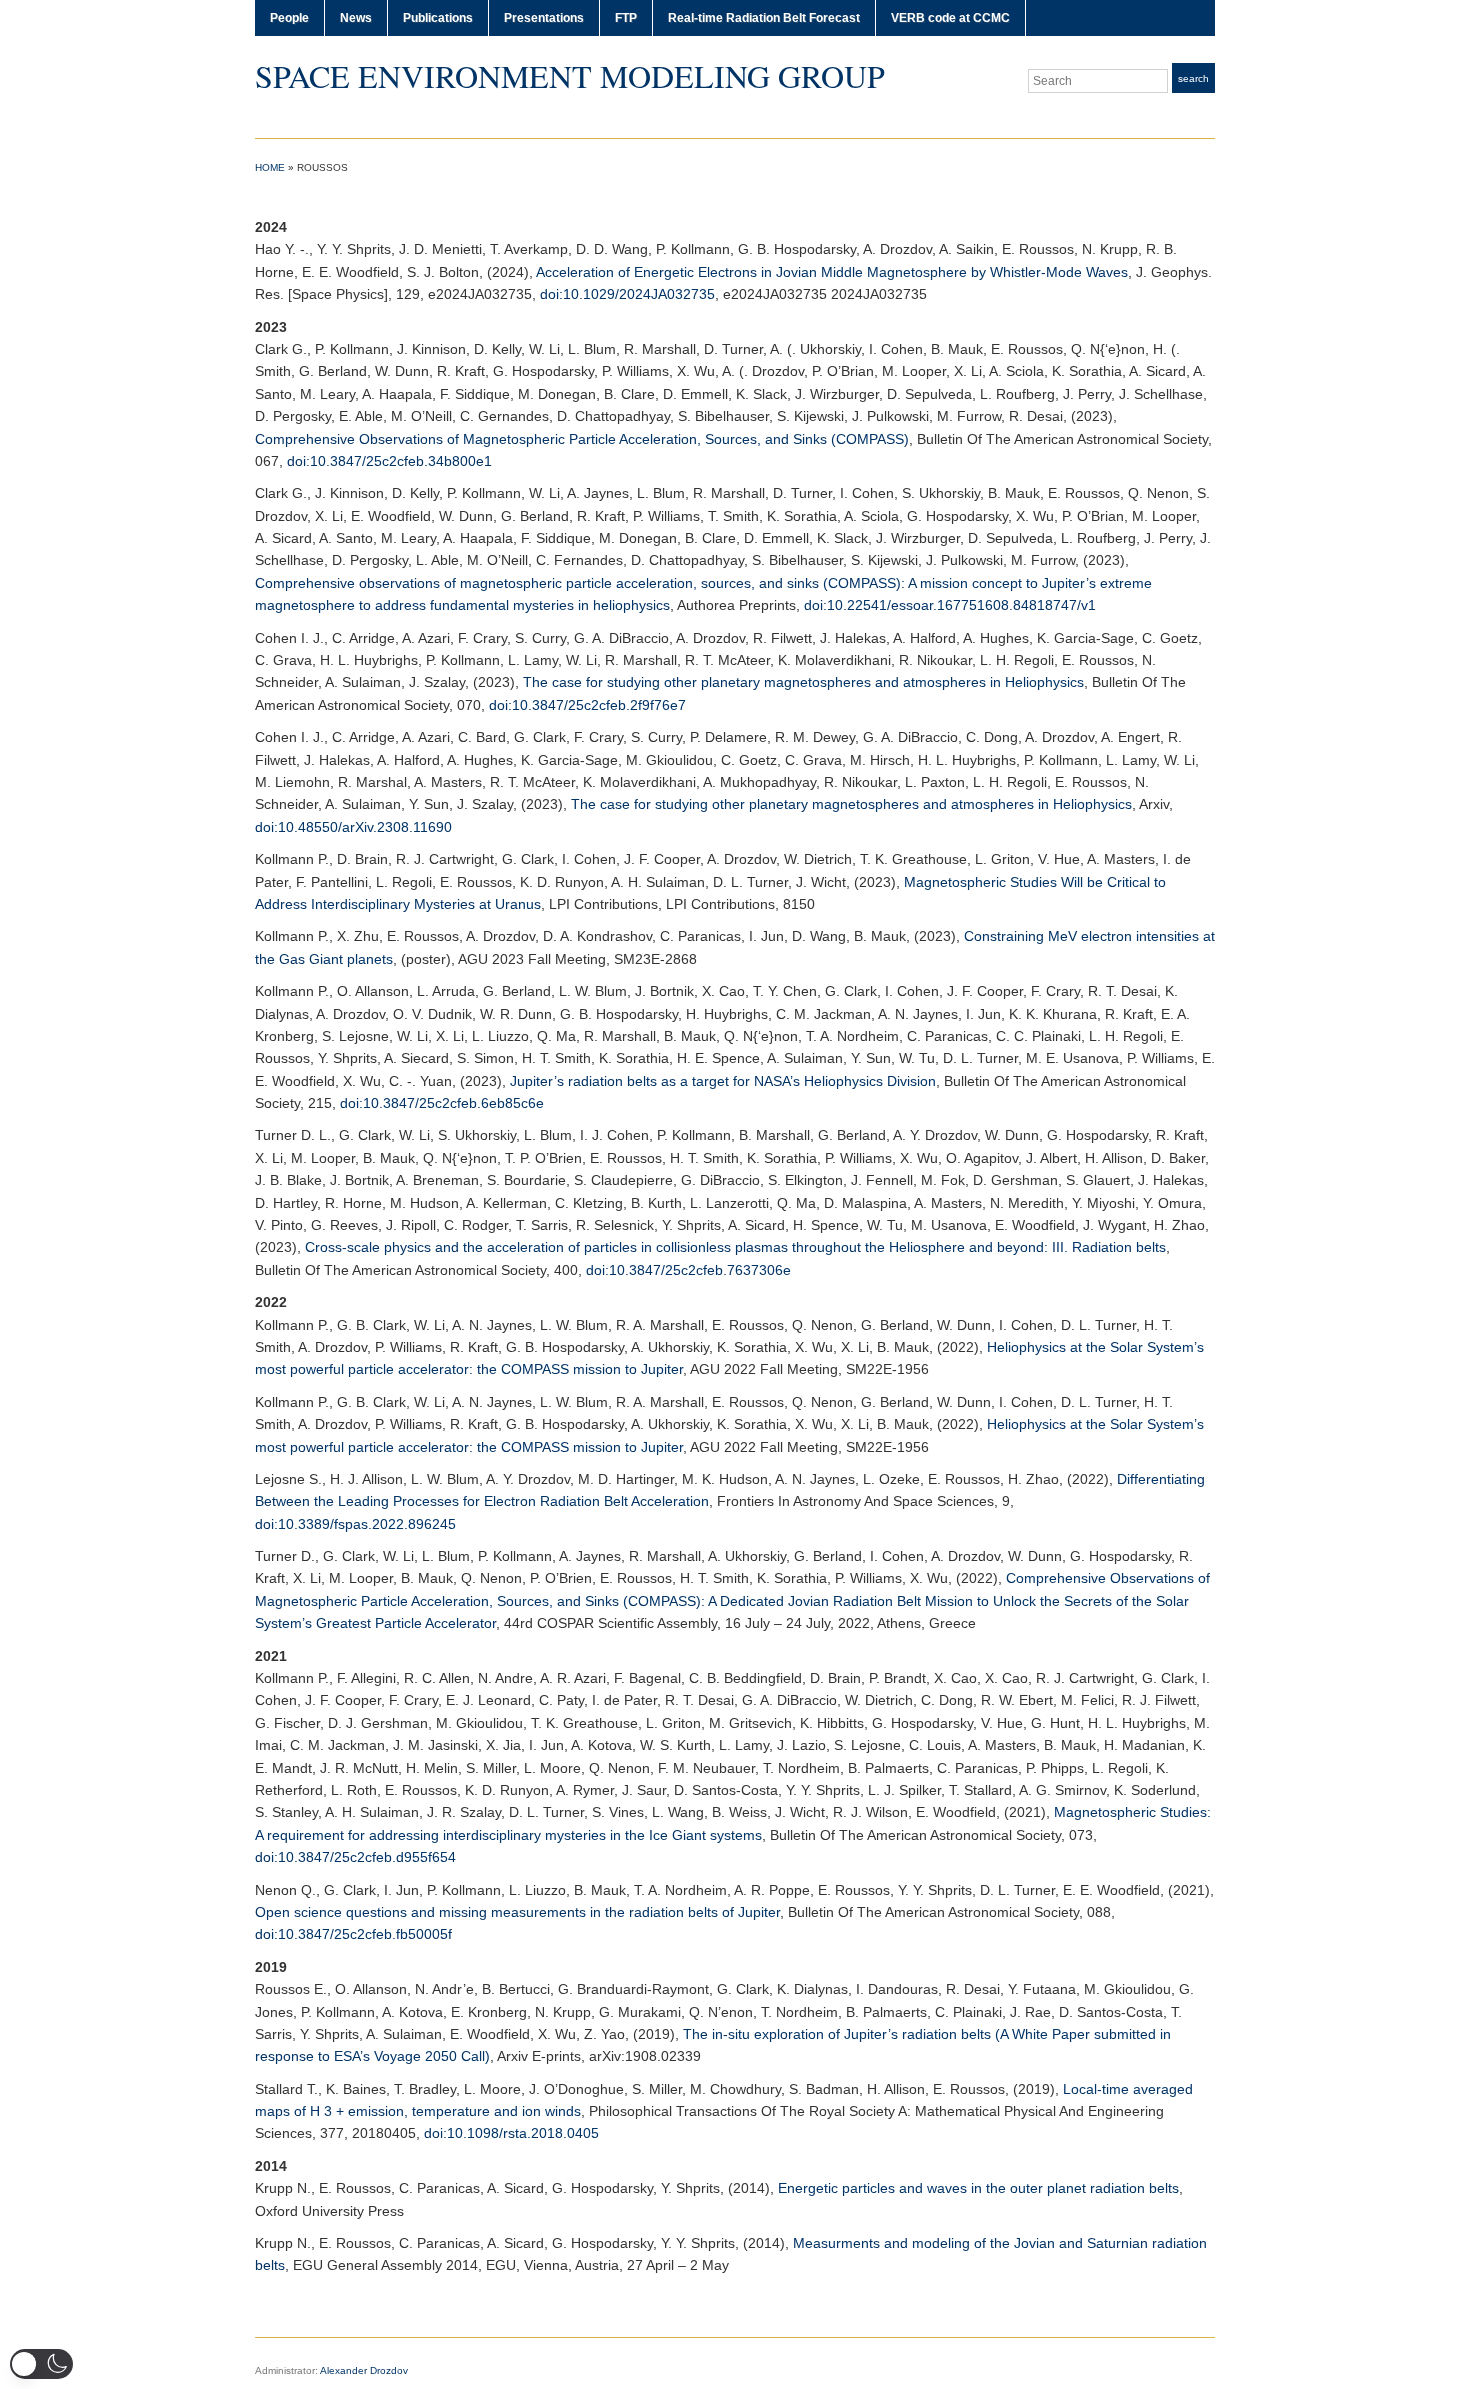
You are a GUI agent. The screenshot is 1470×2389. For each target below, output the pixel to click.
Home (270, 167)
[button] (41, 2364)
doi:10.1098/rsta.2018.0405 (511, 2133)
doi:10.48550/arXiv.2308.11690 (353, 827)
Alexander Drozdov (364, 2370)
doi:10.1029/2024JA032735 (627, 294)
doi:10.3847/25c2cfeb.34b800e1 (389, 461)
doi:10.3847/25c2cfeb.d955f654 (355, 1857)
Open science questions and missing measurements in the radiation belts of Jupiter (517, 1912)
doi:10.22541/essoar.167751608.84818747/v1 (950, 605)
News (356, 18)
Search (1193, 78)
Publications (438, 18)
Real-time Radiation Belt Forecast (764, 18)
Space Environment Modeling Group (570, 75)
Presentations (544, 18)
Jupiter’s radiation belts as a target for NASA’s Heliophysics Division (723, 1081)
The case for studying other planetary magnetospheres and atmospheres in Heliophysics (803, 682)
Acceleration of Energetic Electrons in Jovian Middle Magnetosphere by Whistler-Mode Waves (832, 272)
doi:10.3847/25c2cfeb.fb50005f (353, 1934)
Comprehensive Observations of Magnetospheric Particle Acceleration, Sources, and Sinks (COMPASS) (582, 439)
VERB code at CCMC (950, 18)
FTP (626, 18)
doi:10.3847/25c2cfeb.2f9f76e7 (587, 705)
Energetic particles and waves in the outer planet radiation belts (978, 2188)
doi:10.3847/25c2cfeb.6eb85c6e (442, 1103)
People (289, 18)
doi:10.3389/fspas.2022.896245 (355, 1524)
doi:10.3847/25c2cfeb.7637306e (688, 1270)
